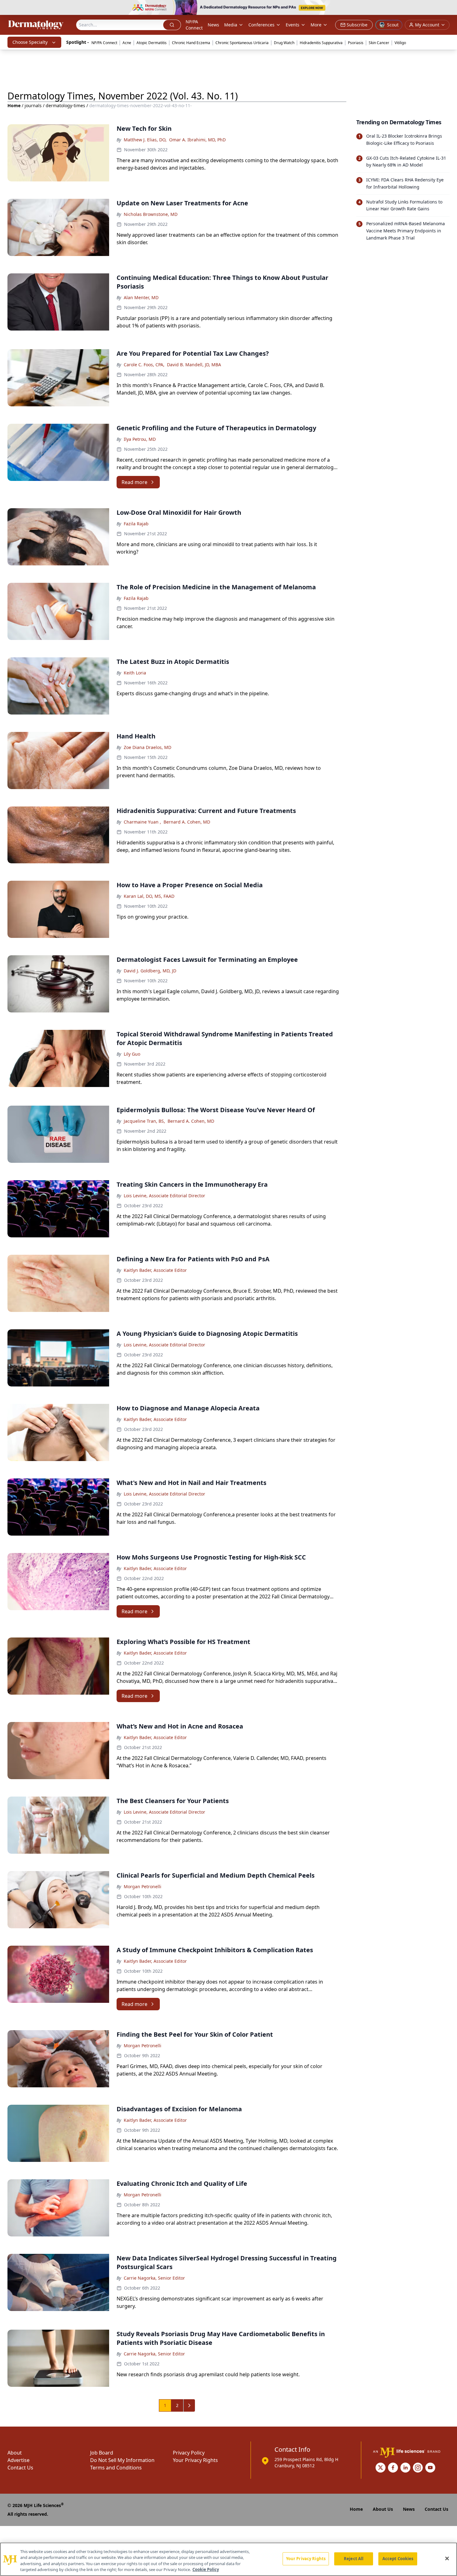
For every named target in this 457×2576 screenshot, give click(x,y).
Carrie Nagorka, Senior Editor (154, 2278)
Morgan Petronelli (143, 1886)
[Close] (447, 2558)
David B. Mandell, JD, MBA (194, 365)
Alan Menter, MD (141, 297)
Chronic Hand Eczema (191, 43)
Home (14, 105)
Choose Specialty (30, 42)
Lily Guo (132, 1054)
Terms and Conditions (116, 2468)
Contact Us (20, 2468)
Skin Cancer (379, 43)
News (213, 25)
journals (33, 105)
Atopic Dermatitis (152, 43)
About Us (383, 2509)
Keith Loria (135, 673)
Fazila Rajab (136, 524)
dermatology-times (65, 105)
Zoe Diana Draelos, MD (148, 747)
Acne (127, 43)
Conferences (261, 25)
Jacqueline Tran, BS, (144, 1121)
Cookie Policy (206, 2569)
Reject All (354, 2559)
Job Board (102, 2453)
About (15, 2453)
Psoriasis (356, 43)
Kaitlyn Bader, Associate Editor (155, 1270)
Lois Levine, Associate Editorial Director (164, 1196)
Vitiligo (400, 43)
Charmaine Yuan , (142, 822)
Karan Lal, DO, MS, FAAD (149, 896)
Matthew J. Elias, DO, (145, 140)
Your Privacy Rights (195, 2460)
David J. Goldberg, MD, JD (150, 971)
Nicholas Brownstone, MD (151, 214)
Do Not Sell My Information (122, 2460)
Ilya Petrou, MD (140, 439)
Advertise (18, 2460)
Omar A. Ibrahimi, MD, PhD (197, 140)
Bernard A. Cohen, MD (187, 822)
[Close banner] (449, 8)
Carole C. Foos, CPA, (144, 365)
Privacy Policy (189, 2453)
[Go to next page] (189, 2405)
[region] (228, 2559)
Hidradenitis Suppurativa (321, 43)
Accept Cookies (398, 2559)
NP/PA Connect (194, 25)
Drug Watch (284, 43)
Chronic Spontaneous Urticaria (242, 43)
